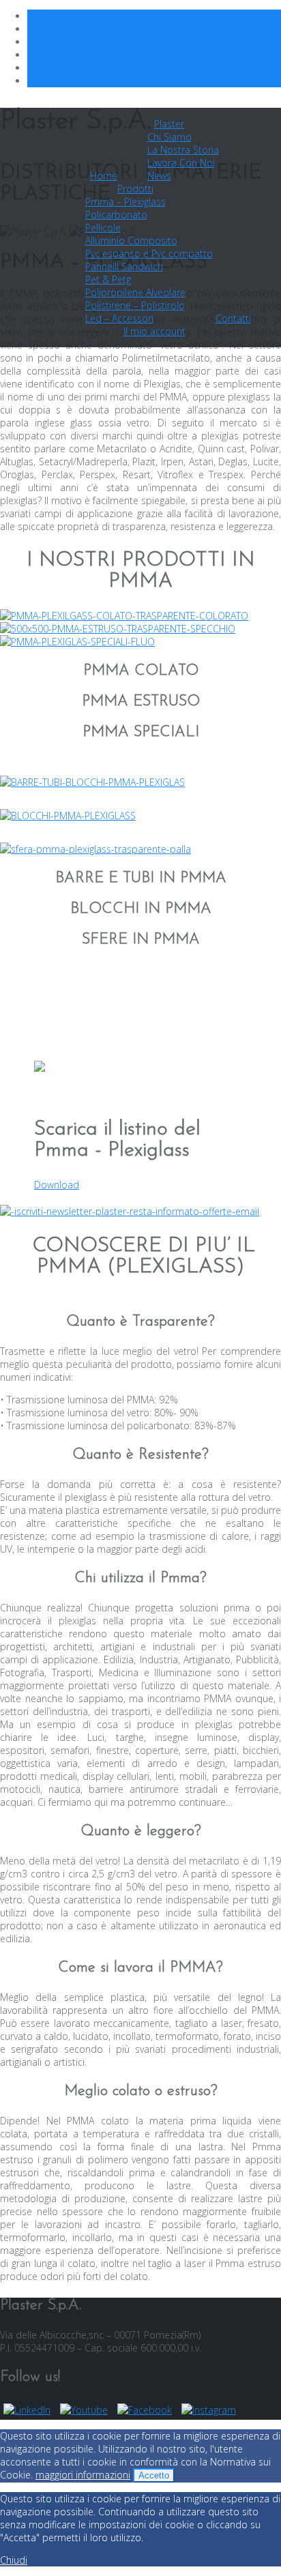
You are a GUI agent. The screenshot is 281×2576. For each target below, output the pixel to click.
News (159, 176)
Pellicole (103, 228)
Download (57, 1185)
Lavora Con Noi (181, 163)
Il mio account (154, 331)
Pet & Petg (108, 279)
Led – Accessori (119, 318)
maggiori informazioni (83, 2475)
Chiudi (14, 2560)
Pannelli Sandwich (124, 266)
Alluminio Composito (131, 240)
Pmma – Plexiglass (125, 202)
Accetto (154, 2475)
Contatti (233, 318)
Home (104, 176)
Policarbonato (116, 215)
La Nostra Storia (183, 150)
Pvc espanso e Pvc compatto (149, 253)
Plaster (169, 124)
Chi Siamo (169, 137)
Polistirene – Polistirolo (135, 305)
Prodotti (135, 189)
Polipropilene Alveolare (135, 292)
